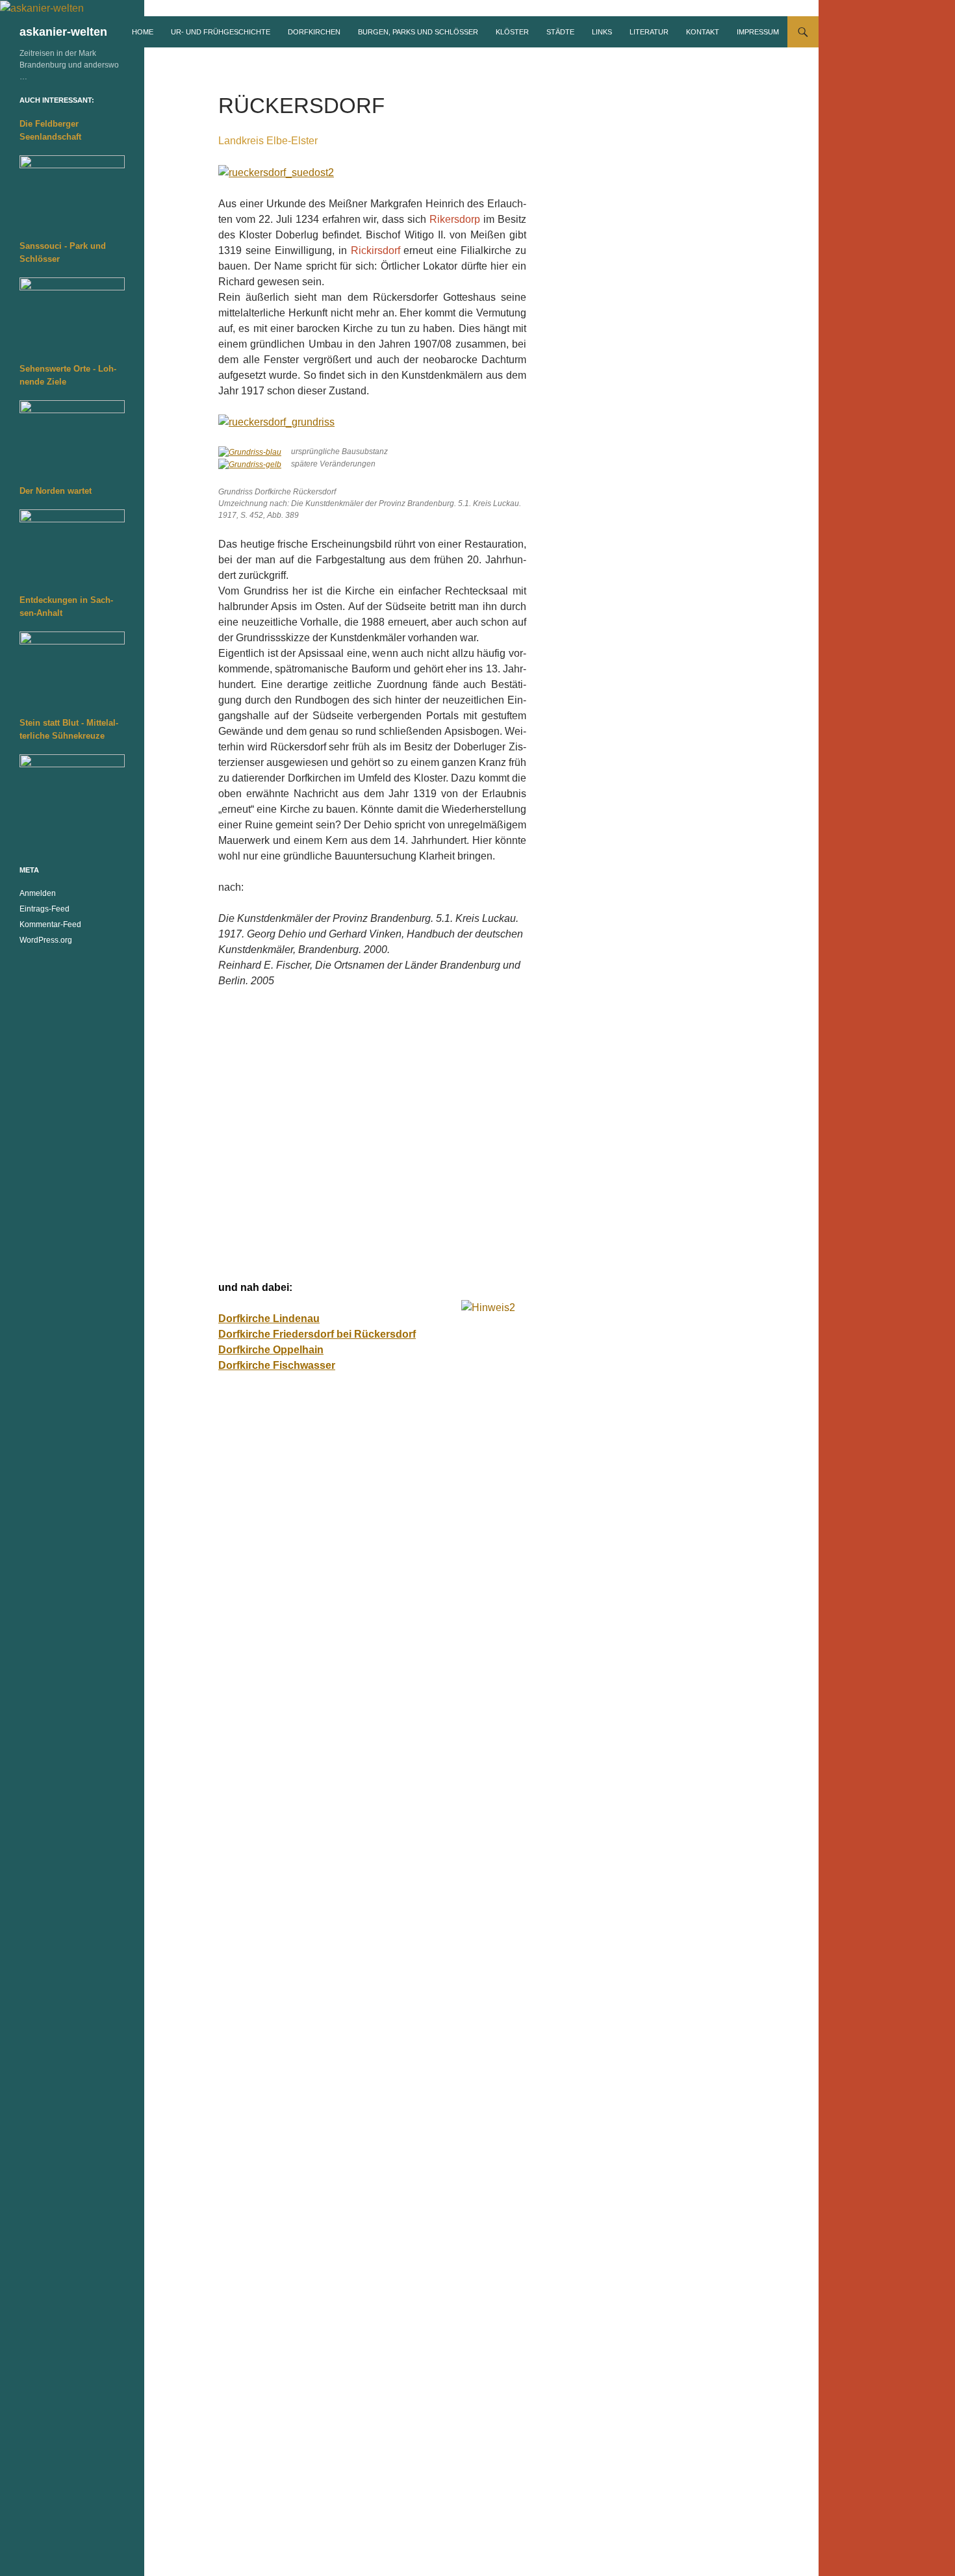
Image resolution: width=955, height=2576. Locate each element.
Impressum (758, 32)
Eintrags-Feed (45, 909)
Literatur (649, 32)
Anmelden (38, 893)
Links (602, 32)
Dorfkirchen (314, 32)
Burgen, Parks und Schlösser (418, 32)
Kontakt (703, 32)
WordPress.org (46, 940)
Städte (560, 32)
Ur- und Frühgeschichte (221, 32)
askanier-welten (63, 32)
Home (143, 32)
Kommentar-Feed (50, 925)
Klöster (512, 32)
